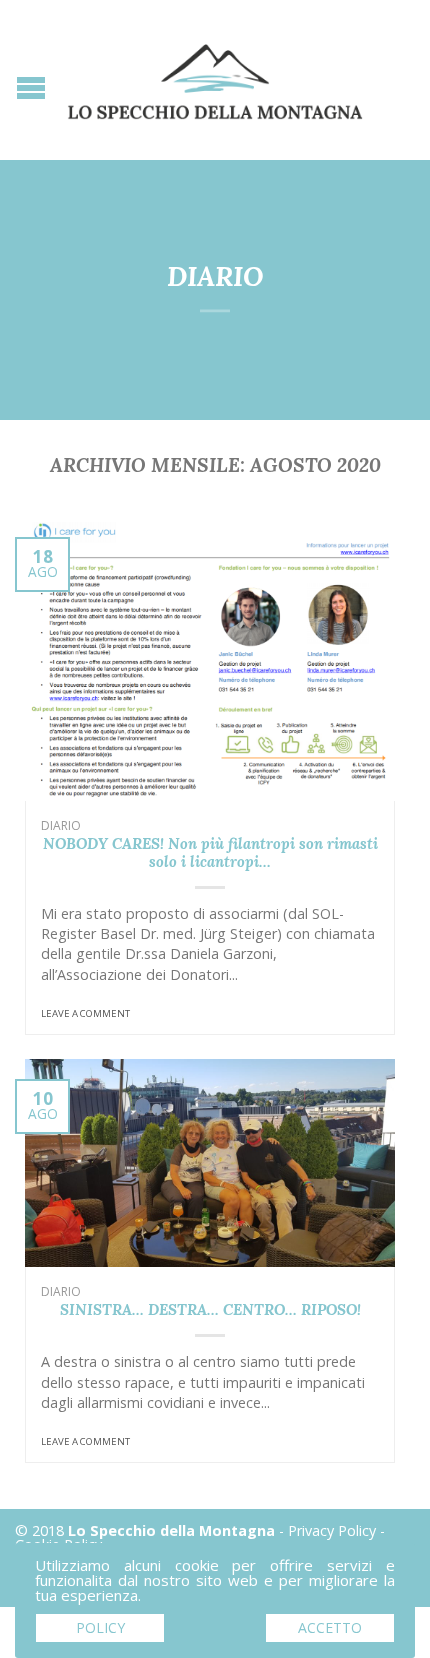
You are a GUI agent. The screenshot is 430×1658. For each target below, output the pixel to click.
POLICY (100, 1627)
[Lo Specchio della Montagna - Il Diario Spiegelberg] (215, 79)
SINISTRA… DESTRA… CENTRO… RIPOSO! (210, 1309)
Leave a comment (85, 1013)
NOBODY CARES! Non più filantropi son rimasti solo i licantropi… (210, 852)
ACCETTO (330, 1627)
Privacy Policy (332, 1530)
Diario (61, 825)
